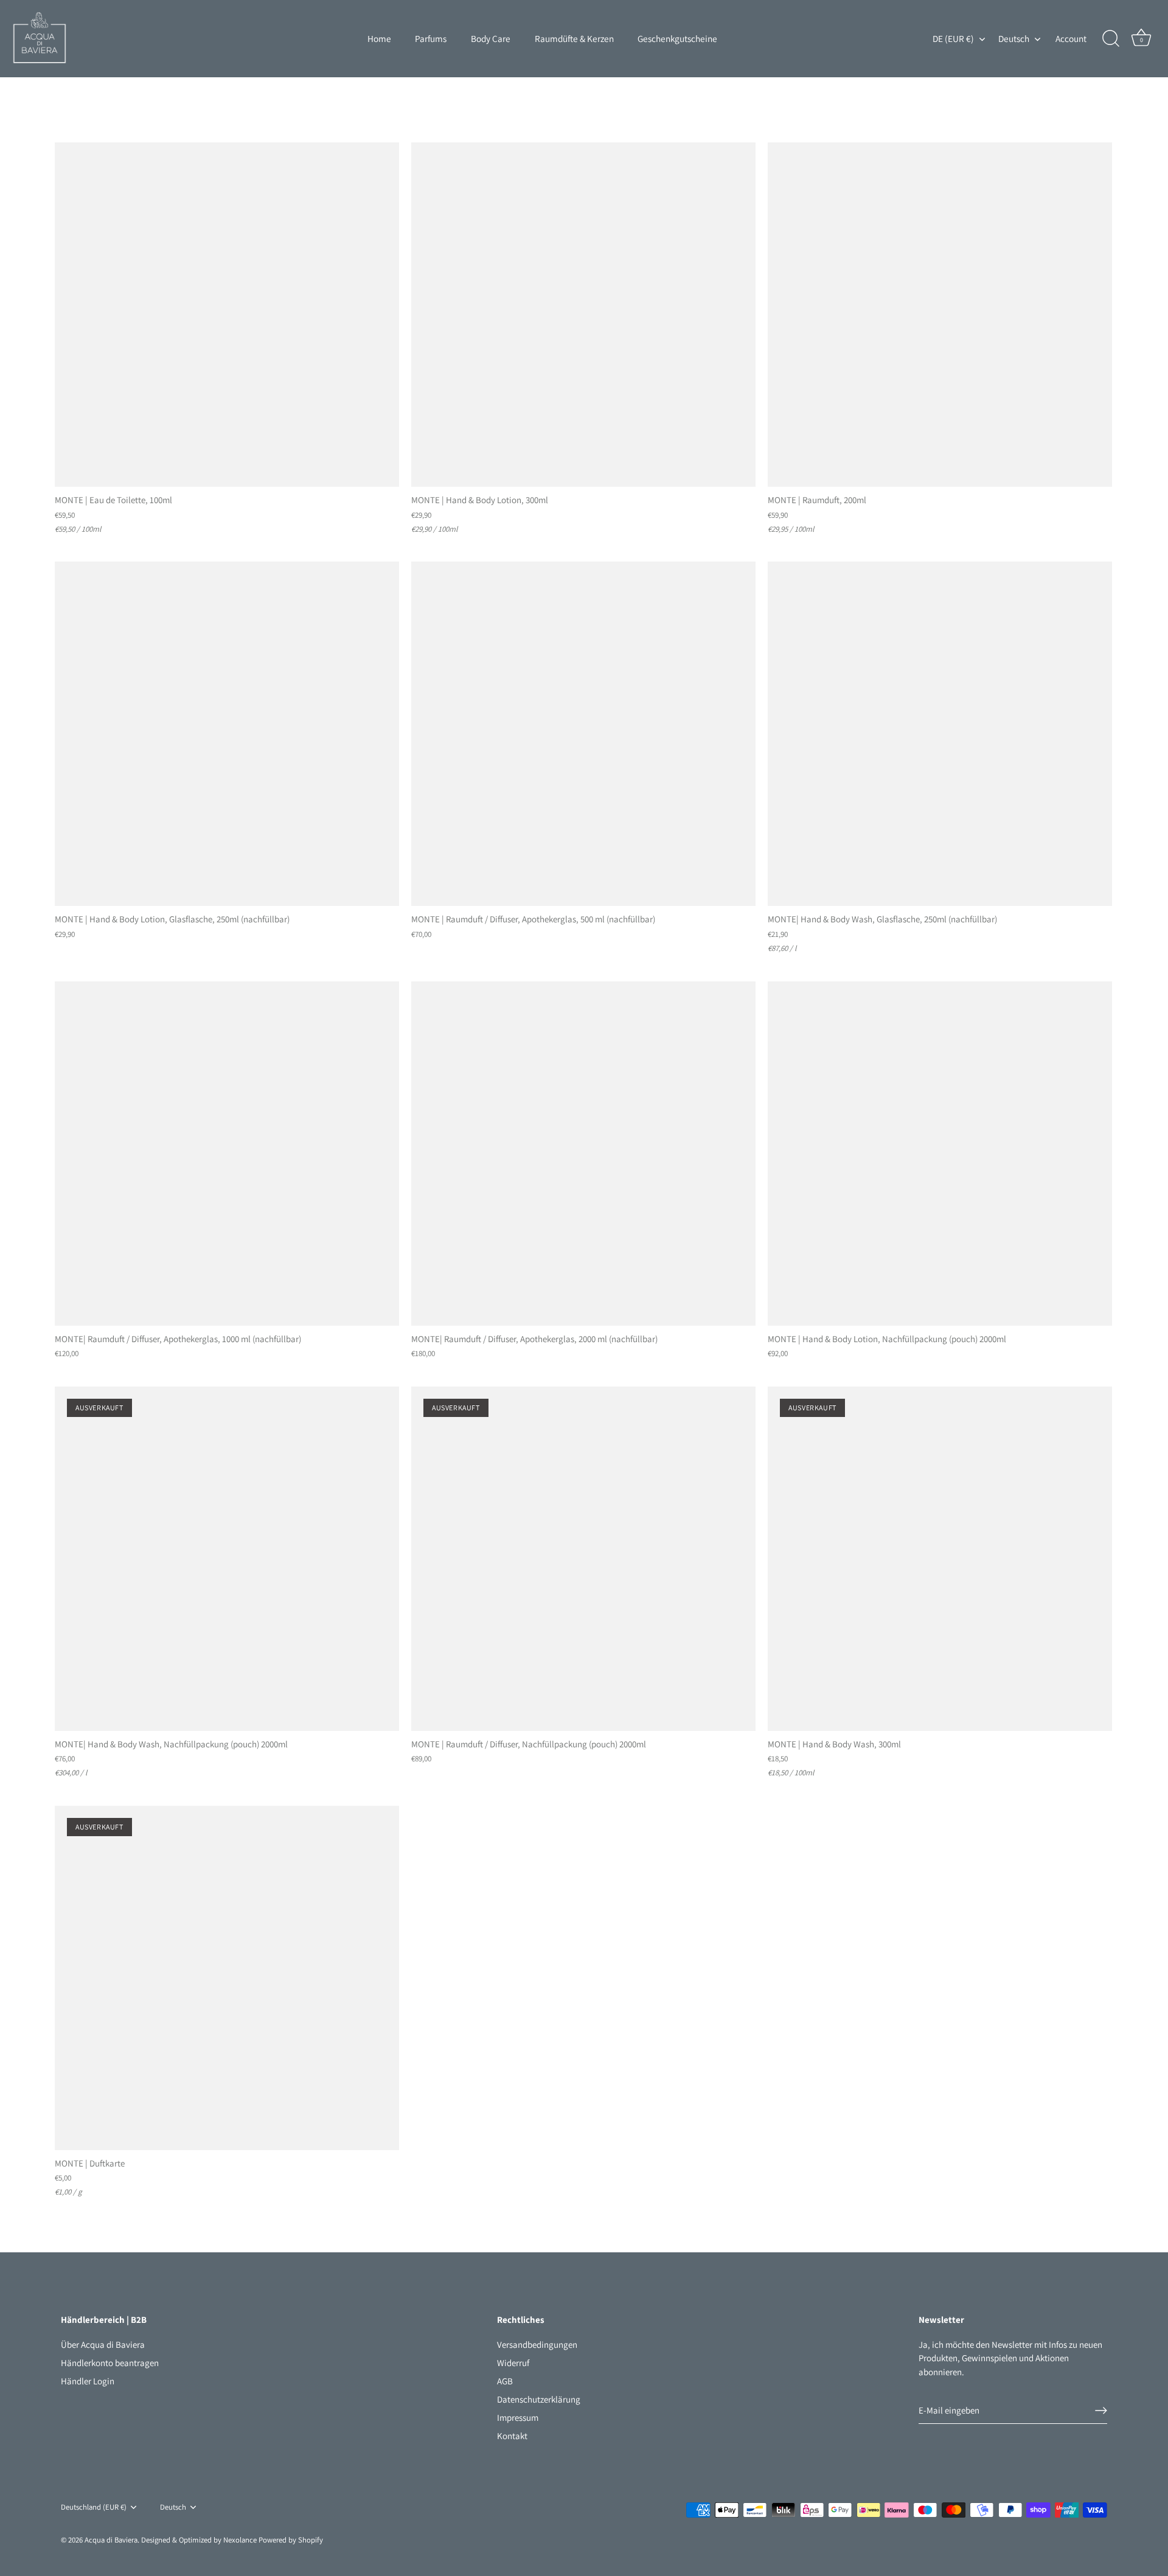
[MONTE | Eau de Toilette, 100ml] (227, 315)
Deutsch (1014, 39)
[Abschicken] (1101, 2411)
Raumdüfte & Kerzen (574, 38)
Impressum (518, 2418)
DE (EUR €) (953, 39)
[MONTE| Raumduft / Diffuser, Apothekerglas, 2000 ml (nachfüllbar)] (583, 1154)
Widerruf (513, 2363)
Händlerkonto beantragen (110, 2363)
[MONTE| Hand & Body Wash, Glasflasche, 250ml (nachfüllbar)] (940, 734)
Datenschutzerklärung (539, 2399)
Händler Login (88, 2381)
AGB (505, 2381)
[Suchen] (1111, 39)
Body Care (491, 38)
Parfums (431, 38)
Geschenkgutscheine (677, 38)
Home (379, 38)
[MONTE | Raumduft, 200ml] (940, 315)
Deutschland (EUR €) (94, 2507)
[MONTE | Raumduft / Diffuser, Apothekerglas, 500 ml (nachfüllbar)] (583, 734)
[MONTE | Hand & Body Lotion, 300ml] (583, 315)
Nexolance (241, 2540)
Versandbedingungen (537, 2345)
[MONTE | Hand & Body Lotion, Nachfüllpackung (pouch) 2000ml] (940, 1154)
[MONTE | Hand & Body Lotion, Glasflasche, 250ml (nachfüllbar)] (227, 734)
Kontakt (512, 2436)
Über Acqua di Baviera (103, 2345)
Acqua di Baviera (111, 2540)
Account (1071, 38)
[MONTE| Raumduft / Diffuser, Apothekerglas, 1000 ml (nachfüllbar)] (227, 1154)
